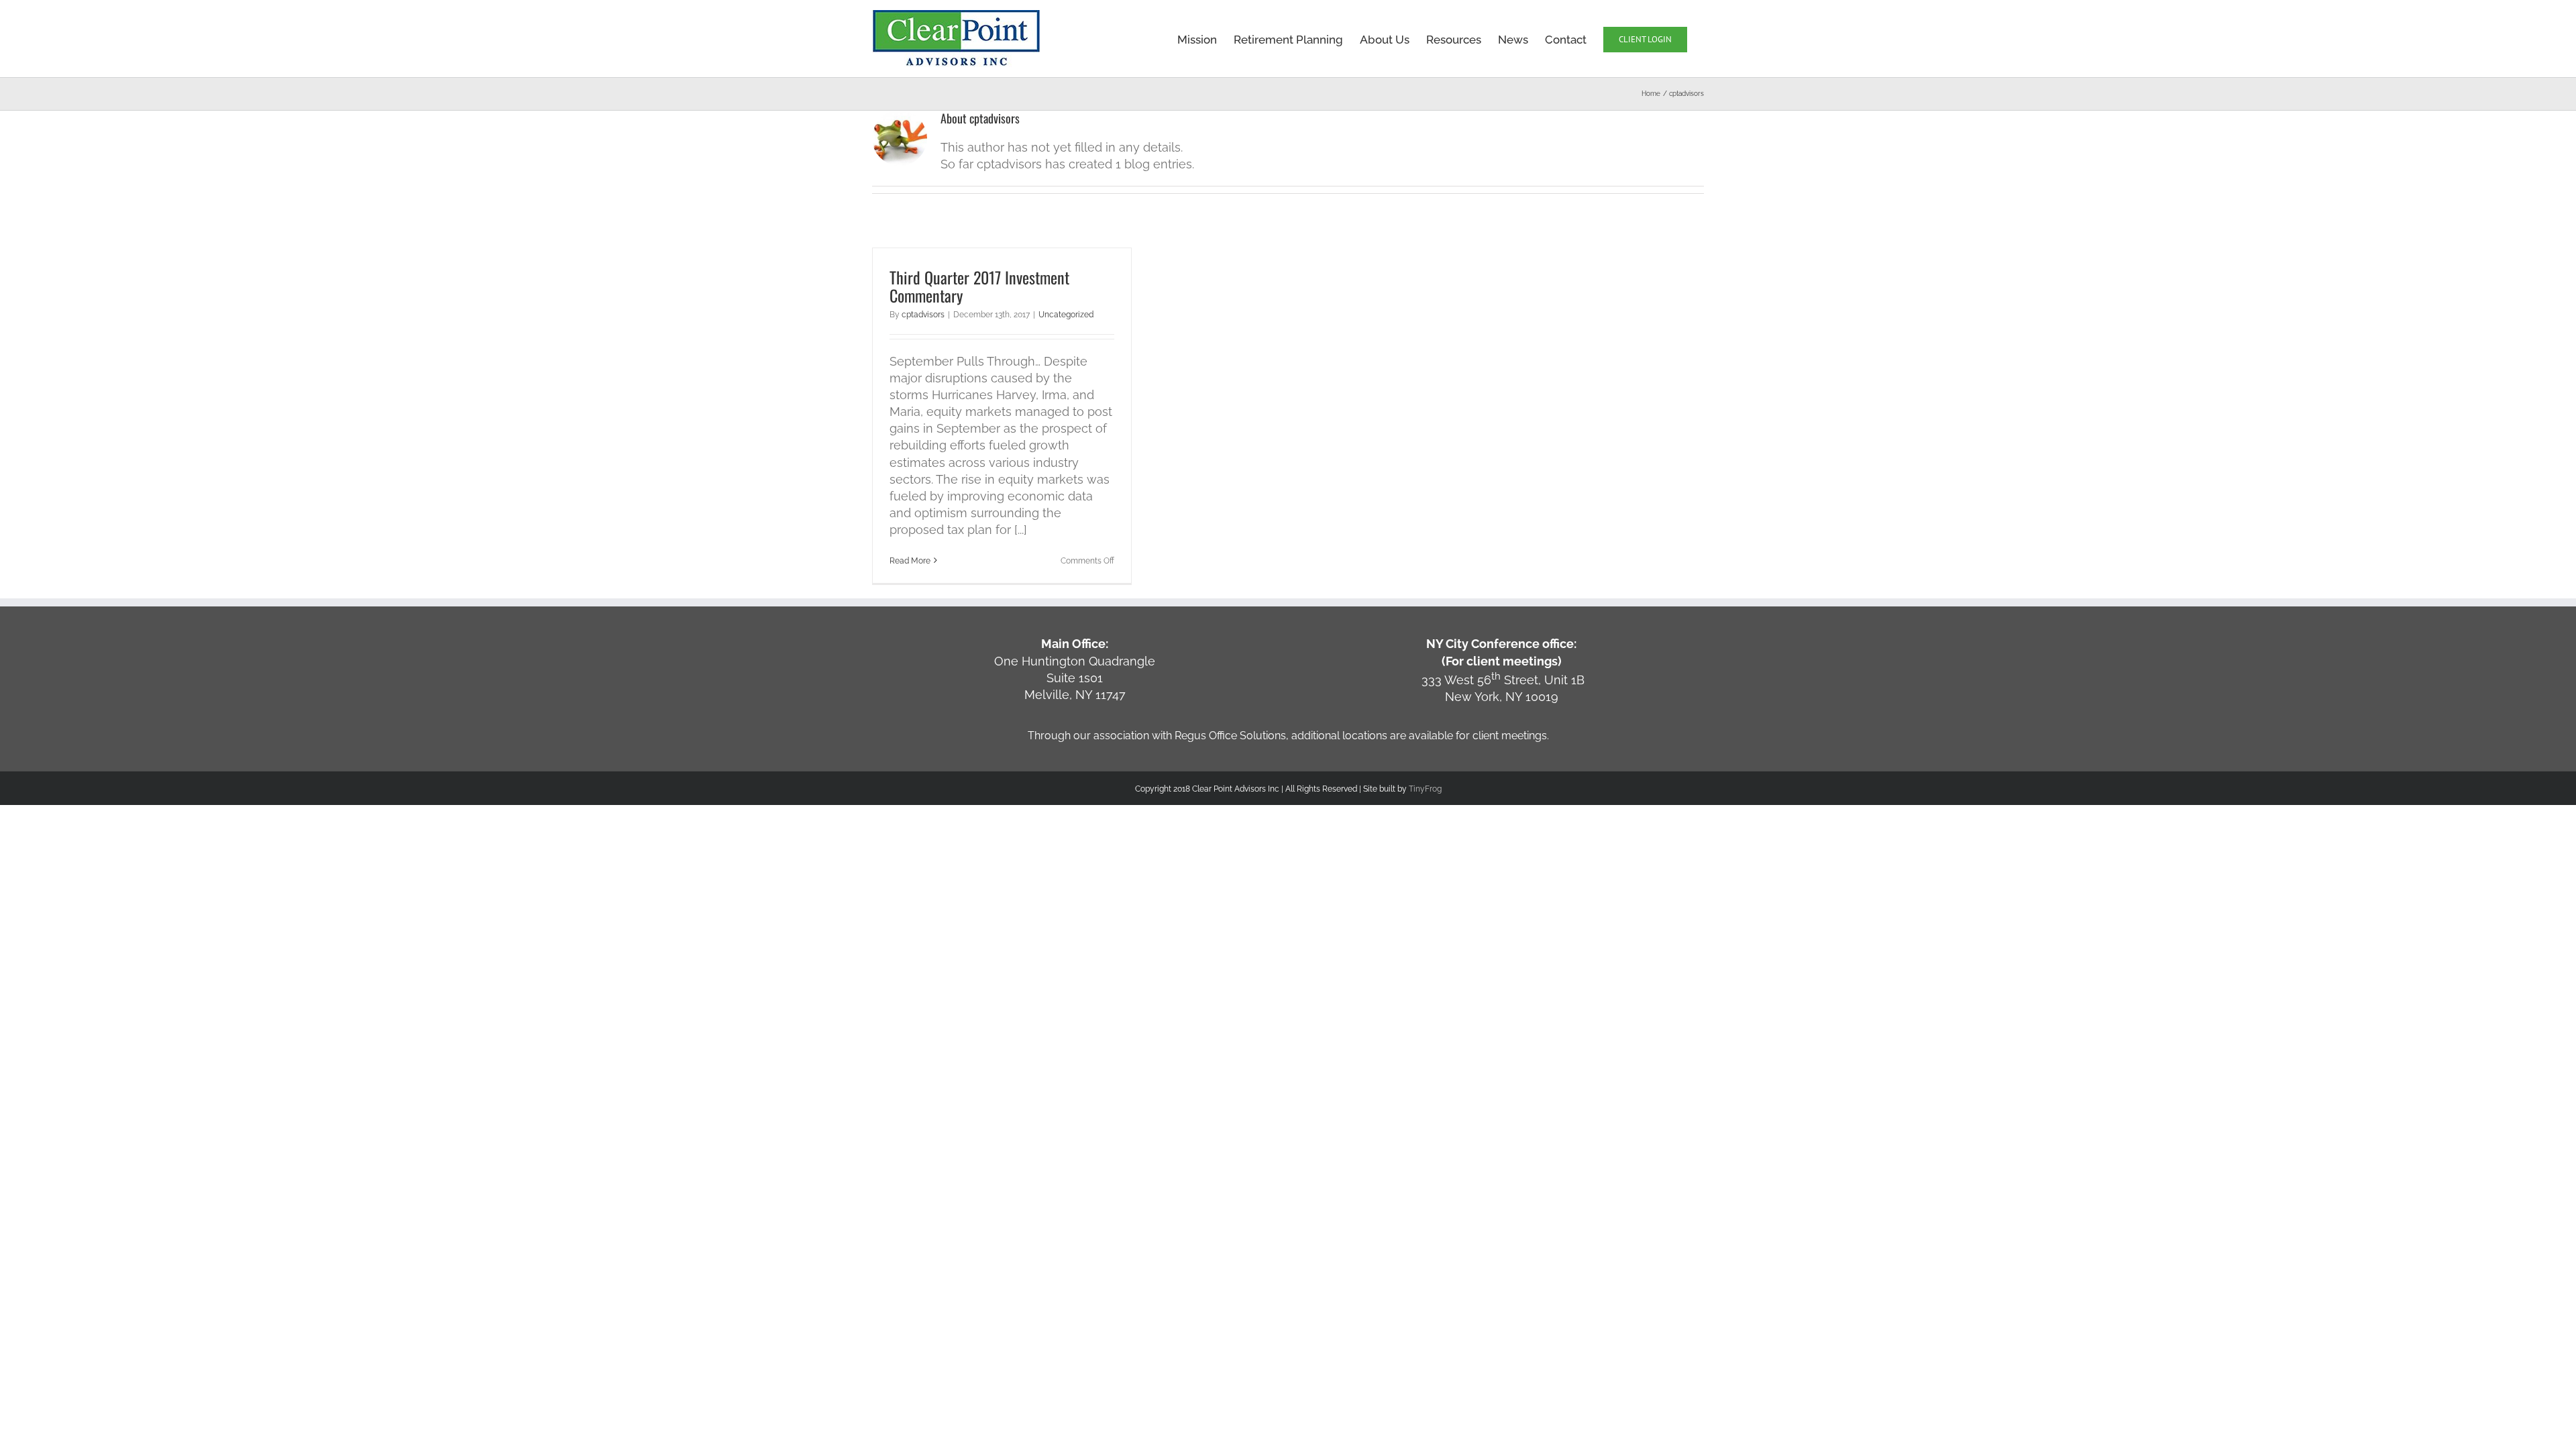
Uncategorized (1066, 315)
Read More (910, 561)
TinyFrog (1425, 789)
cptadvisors (923, 315)
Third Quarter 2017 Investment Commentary (979, 286)
